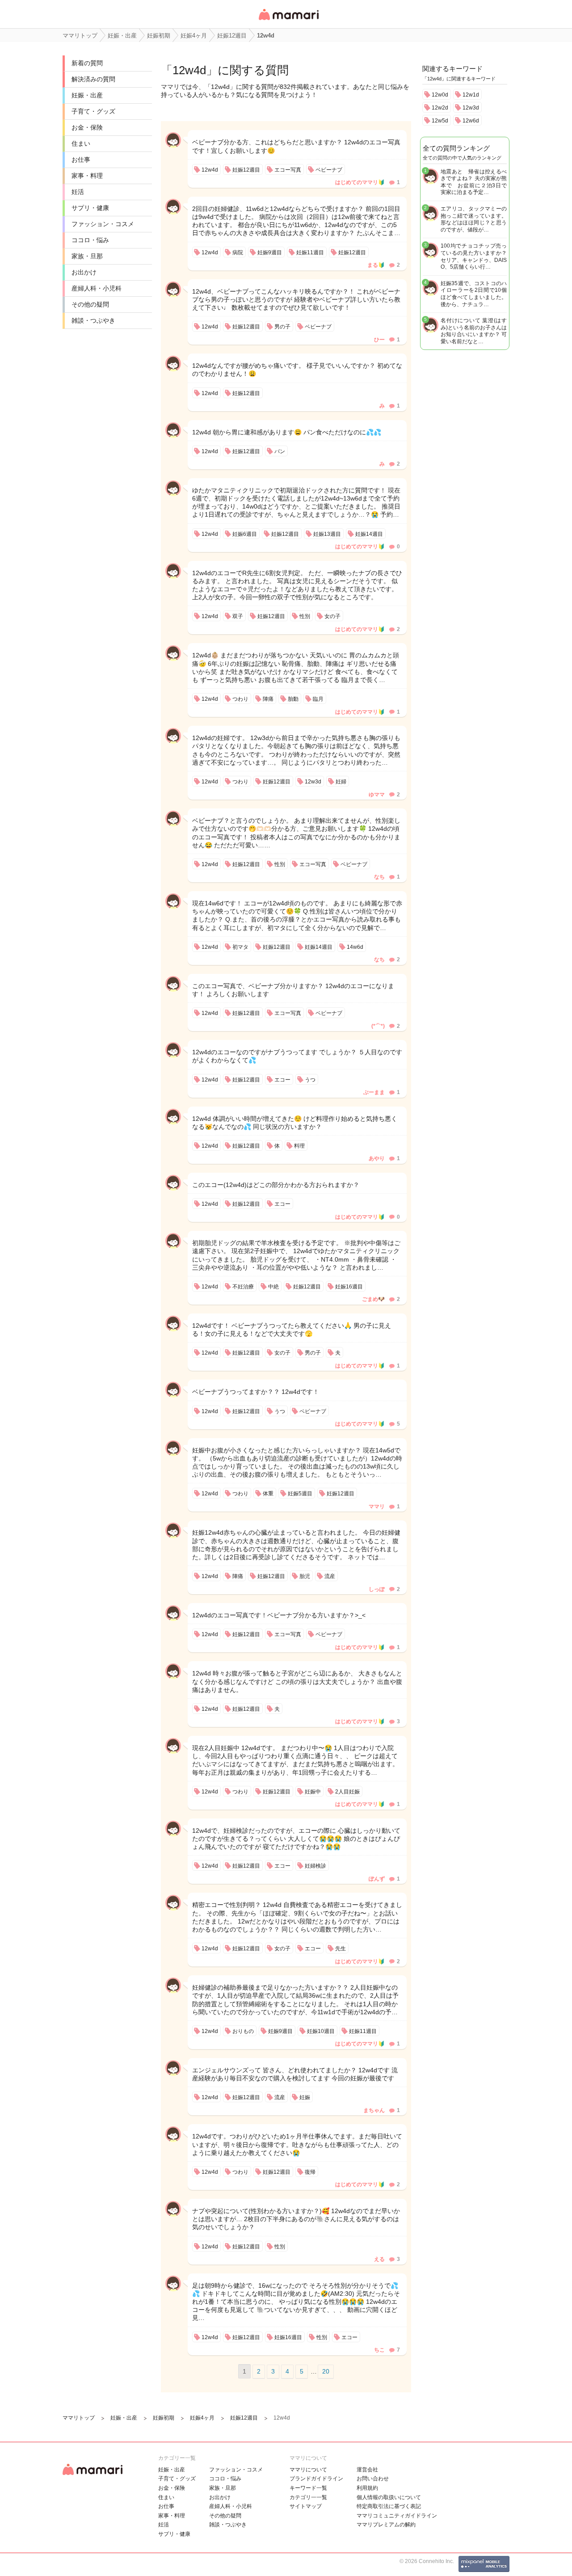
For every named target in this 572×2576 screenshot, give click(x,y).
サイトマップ (306, 2506)
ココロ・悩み (90, 240)
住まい (81, 143)
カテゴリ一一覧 (308, 2497)
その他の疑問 (90, 304)
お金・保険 (87, 127)
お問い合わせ (373, 2479)
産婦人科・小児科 (97, 288)
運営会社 (367, 2470)
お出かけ (84, 272)
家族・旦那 (87, 256)
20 (326, 2371)
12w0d (440, 95)
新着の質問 (87, 63)
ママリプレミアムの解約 (386, 2525)
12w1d (471, 95)
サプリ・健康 (90, 208)
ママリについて (308, 2470)
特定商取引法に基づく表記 (389, 2506)
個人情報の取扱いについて (389, 2497)
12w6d (471, 121)
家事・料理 (87, 176)
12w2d (440, 108)
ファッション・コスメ (103, 224)
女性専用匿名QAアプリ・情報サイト (288, 21)
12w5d (440, 121)
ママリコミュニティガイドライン (397, 2516)
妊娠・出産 (87, 95)
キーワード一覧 (308, 2488)
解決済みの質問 (93, 79)
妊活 (78, 192)
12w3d (471, 108)
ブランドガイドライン (316, 2479)
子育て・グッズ (93, 111)
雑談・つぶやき (93, 320)
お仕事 (81, 160)
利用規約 (367, 2488)
